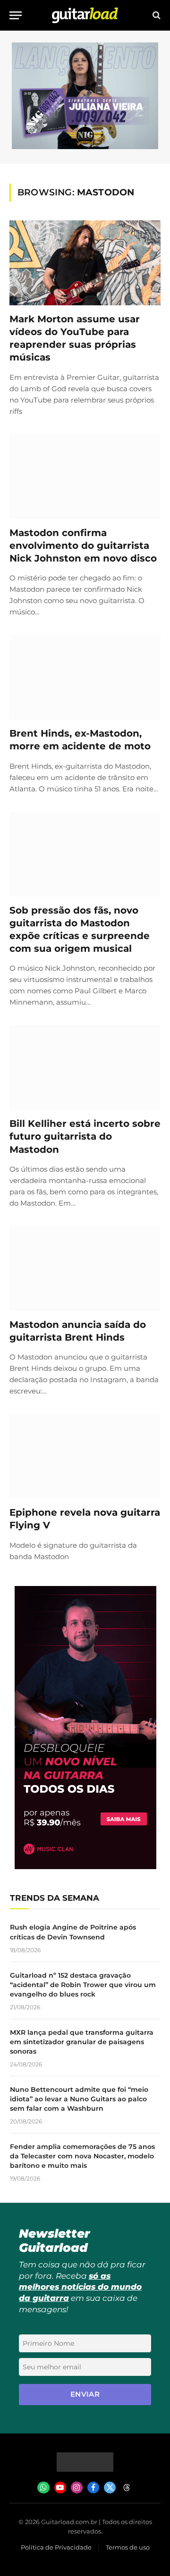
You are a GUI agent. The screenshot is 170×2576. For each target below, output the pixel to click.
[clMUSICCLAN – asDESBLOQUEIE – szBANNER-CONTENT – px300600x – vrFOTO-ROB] (85, 1867)
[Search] (156, 15)
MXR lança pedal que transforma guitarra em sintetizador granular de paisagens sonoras (82, 2042)
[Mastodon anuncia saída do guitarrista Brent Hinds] (85, 1268)
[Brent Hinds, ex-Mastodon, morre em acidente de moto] (85, 677)
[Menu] (16, 15)
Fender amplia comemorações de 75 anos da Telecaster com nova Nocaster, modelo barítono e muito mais (82, 2156)
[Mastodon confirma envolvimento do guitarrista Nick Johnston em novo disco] (85, 477)
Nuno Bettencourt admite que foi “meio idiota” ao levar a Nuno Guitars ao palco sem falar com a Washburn (79, 2099)
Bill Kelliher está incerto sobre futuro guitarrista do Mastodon (85, 1136)
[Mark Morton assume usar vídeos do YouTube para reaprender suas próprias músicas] (85, 263)
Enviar (85, 2394)
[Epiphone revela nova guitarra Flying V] (85, 1456)
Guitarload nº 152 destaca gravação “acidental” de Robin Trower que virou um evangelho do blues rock (83, 1985)
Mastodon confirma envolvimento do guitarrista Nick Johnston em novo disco (83, 545)
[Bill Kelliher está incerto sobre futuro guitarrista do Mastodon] (85, 1067)
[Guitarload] (85, 15)
